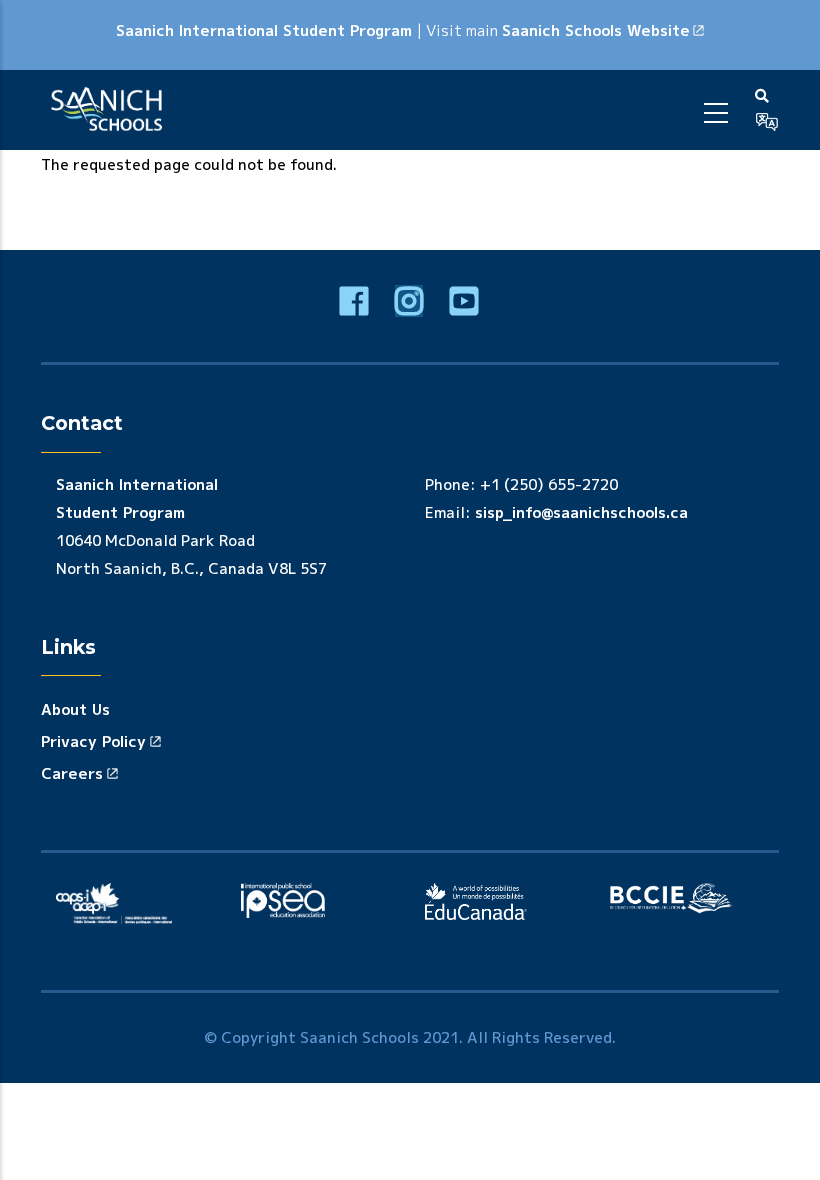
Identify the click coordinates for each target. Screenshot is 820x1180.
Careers (72, 773)
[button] (767, 122)
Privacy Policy (93, 741)
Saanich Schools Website (596, 30)
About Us (75, 709)
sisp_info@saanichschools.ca (581, 512)
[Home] (110, 110)
